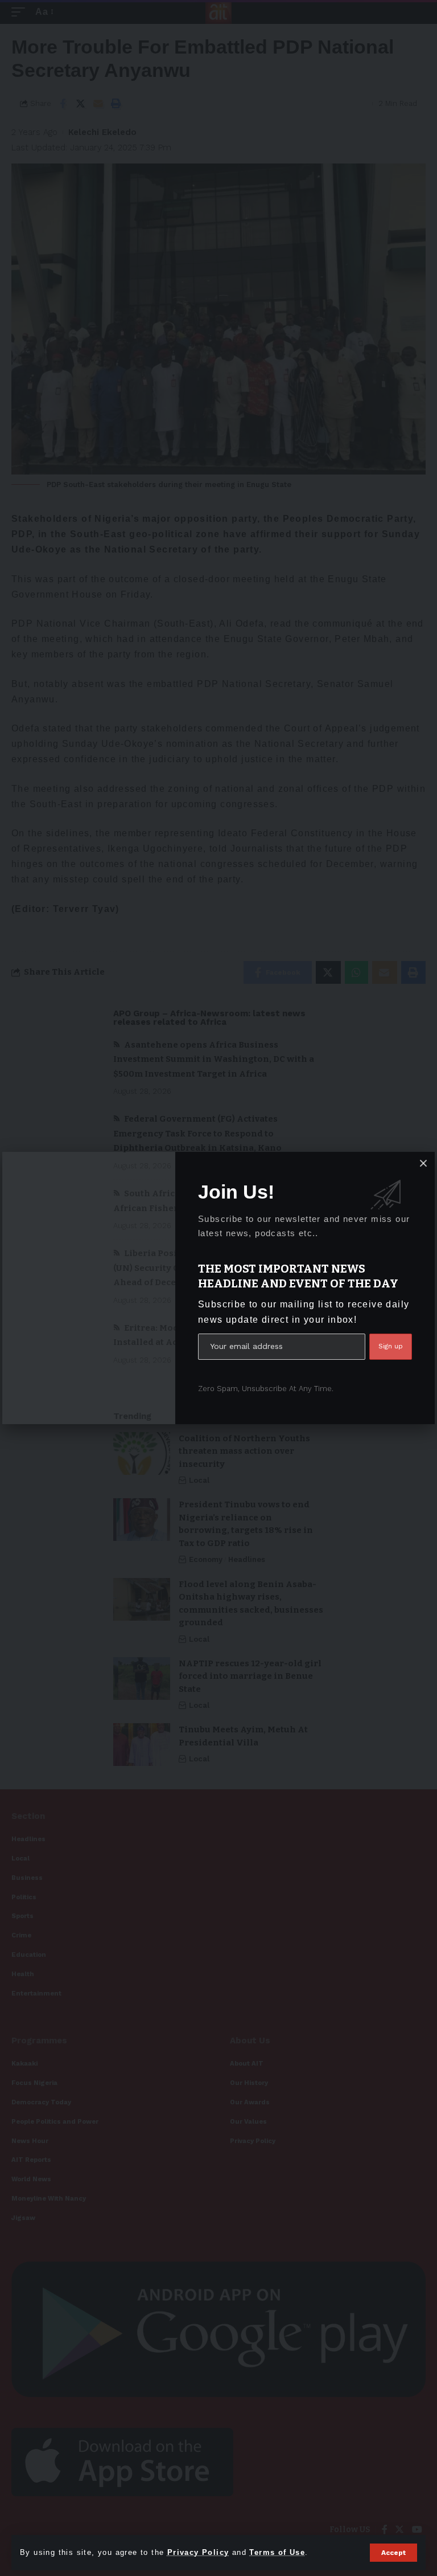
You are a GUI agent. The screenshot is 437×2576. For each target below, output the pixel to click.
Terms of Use (277, 2552)
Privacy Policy (198, 2552)
